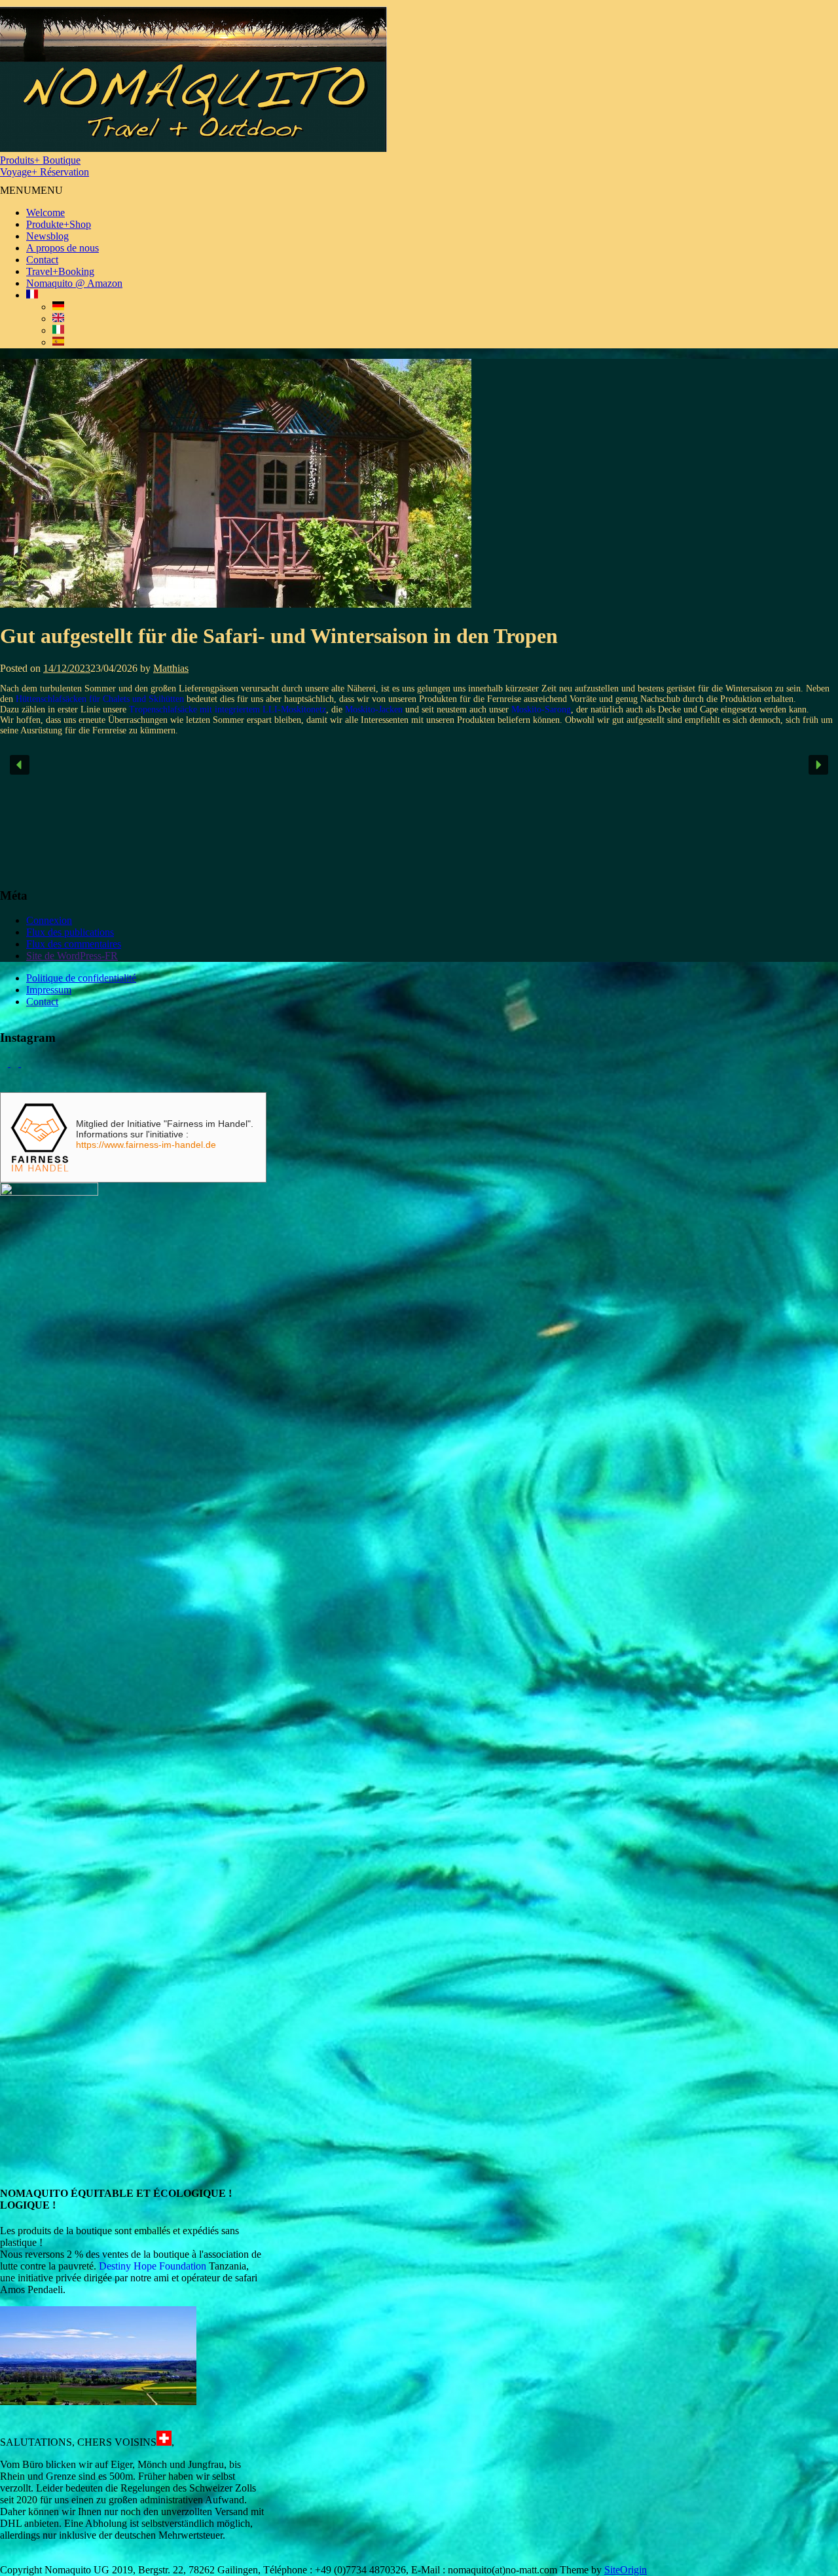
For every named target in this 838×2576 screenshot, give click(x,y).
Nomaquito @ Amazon (74, 283)
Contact (42, 260)
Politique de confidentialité (81, 978)
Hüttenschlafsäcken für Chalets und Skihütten (100, 699)
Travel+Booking (60, 271)
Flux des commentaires (74, 944)
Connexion (49, 920)
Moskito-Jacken (374, 709)
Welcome (46, 212)
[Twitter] (5, 1063)
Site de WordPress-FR (72, 956)
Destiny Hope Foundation (153, 2266)
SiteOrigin (626, 2570)
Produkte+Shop (59, 224)
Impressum (49, 990)
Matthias (171, 668)
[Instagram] (25, 1063)
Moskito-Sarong (541, 709)
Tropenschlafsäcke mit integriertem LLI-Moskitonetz (228, 709)
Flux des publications (70, 932)
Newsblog (47, 236)
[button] (31, 190)
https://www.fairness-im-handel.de (146, 1145)
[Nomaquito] (193, 148)
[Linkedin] (16, 1063)
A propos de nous (63, 248)
